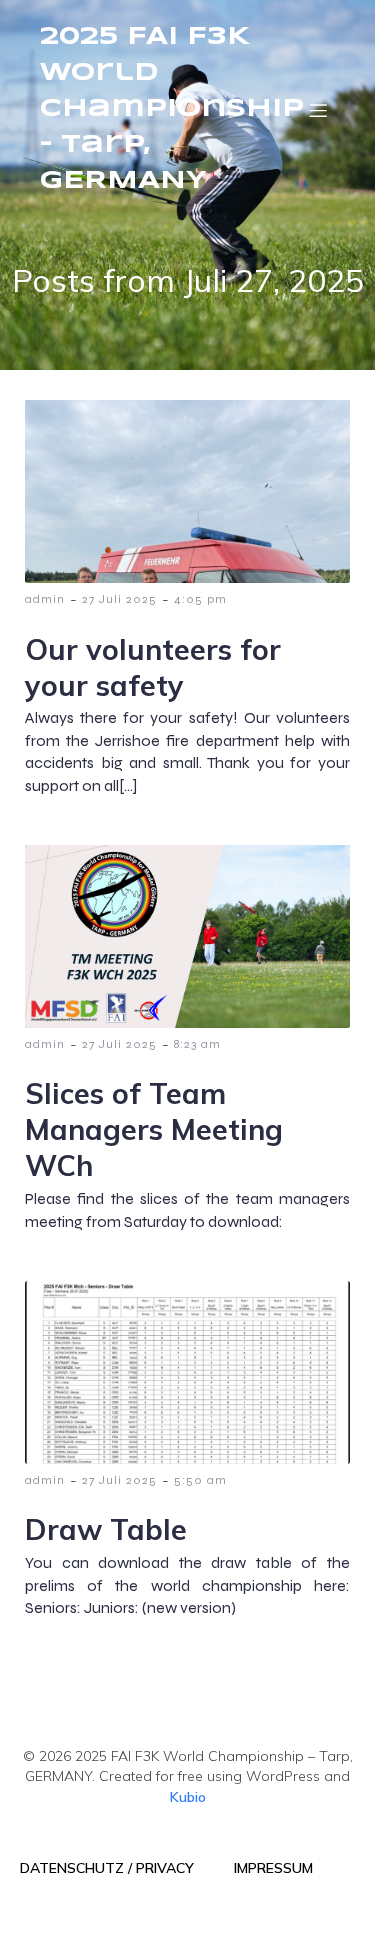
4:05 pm (200, 599)
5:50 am (200, 1480)
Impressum (273, 1868)
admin (45, 599)
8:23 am (197, 1044)
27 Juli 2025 (119, 599)
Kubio (188, 1797)
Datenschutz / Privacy (107, 1868)
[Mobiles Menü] (318, 110)
